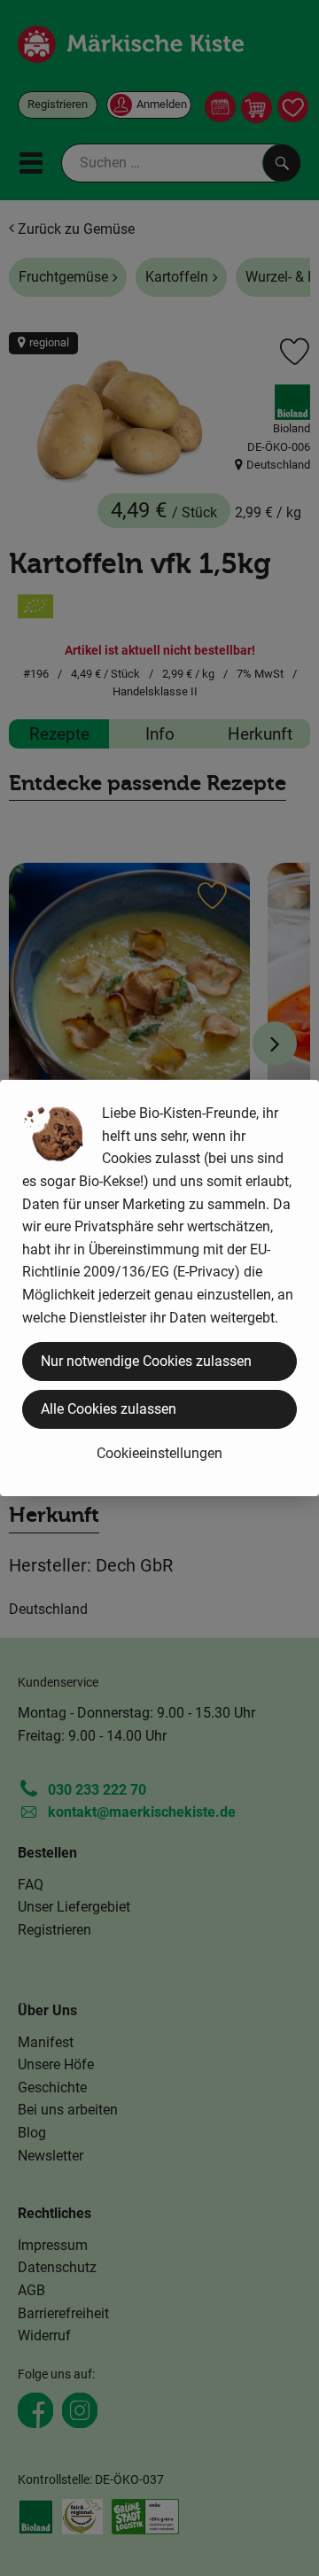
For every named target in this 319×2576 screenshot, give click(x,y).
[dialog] (159, 1288)
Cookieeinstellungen (159, 1453)
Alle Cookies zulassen (109, 1409)
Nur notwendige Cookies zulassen (146, 1361)
